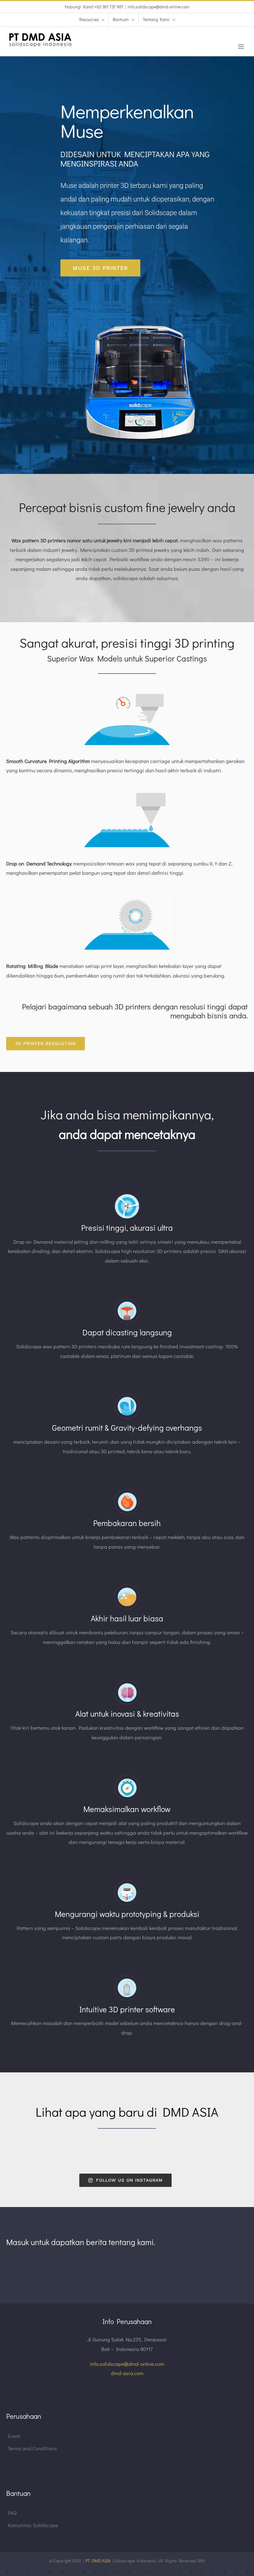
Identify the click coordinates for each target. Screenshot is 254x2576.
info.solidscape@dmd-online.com (158, 7)
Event (14, 2436)
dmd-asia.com (127, 2373)
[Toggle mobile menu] (241, 47)
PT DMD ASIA (98, 2561)
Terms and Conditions (32, 2448)
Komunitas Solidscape (33, 2525)
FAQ (12, 2513)
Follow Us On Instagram (129, 2180)
